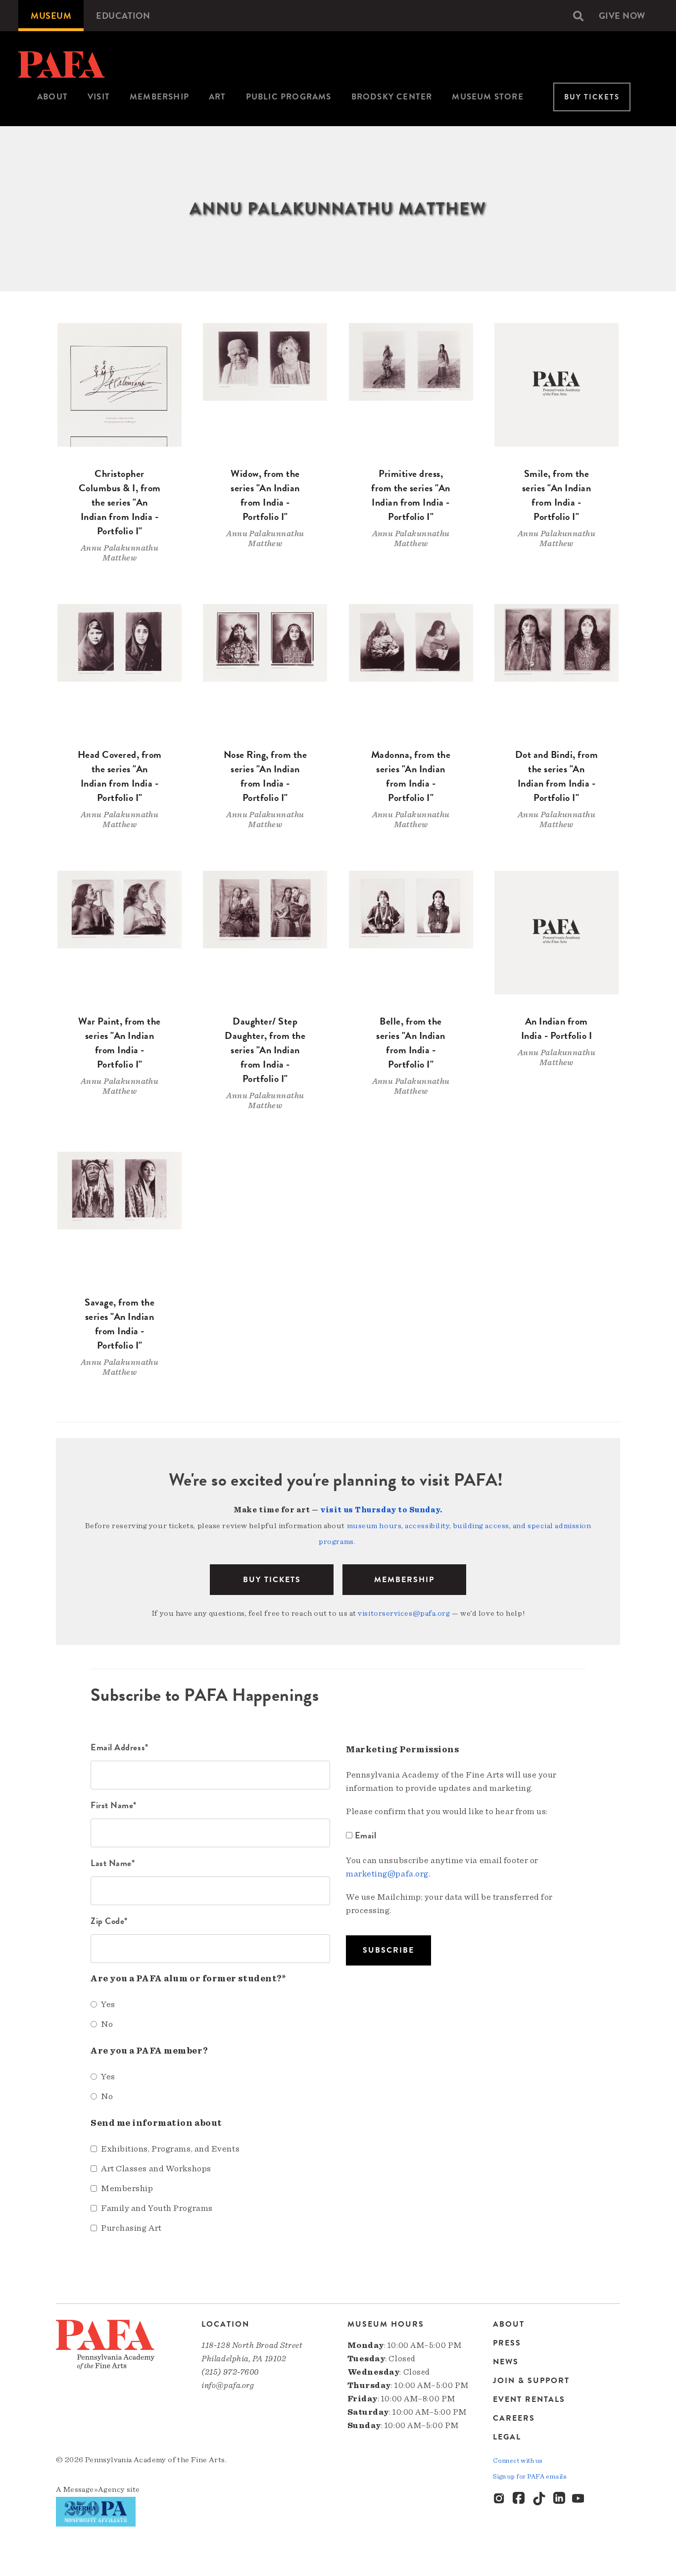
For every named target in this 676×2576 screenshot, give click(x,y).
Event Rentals (529, 2399)
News (506, 2362)
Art (217, 97)
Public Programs (289, 97)
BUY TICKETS (272, 1580)
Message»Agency (94, 2489)
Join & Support (531, 2381)
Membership (159, 97)
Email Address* (120, 1747)
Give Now (622, 16)
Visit (99, 97)
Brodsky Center (392, 97)
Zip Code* (109, 1921)
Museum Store (487, 97)
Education (123, 16)
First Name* (114, 1805)
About (52, 97)
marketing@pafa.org (387, 1874)
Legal (507, 2437)
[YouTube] (579, 2499)
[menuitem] (51, 16)
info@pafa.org (228, 2385)
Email (365, 1835)
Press (507, 2343)
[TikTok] (539, 2499)
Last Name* (113, 1863)
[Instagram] (500, 2499)
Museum (51, 16)
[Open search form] (578, 16)
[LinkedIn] (559, 2499)
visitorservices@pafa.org (404, 1613)
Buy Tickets (592, 97)
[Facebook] (520, 2499)
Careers (514, 2418)
